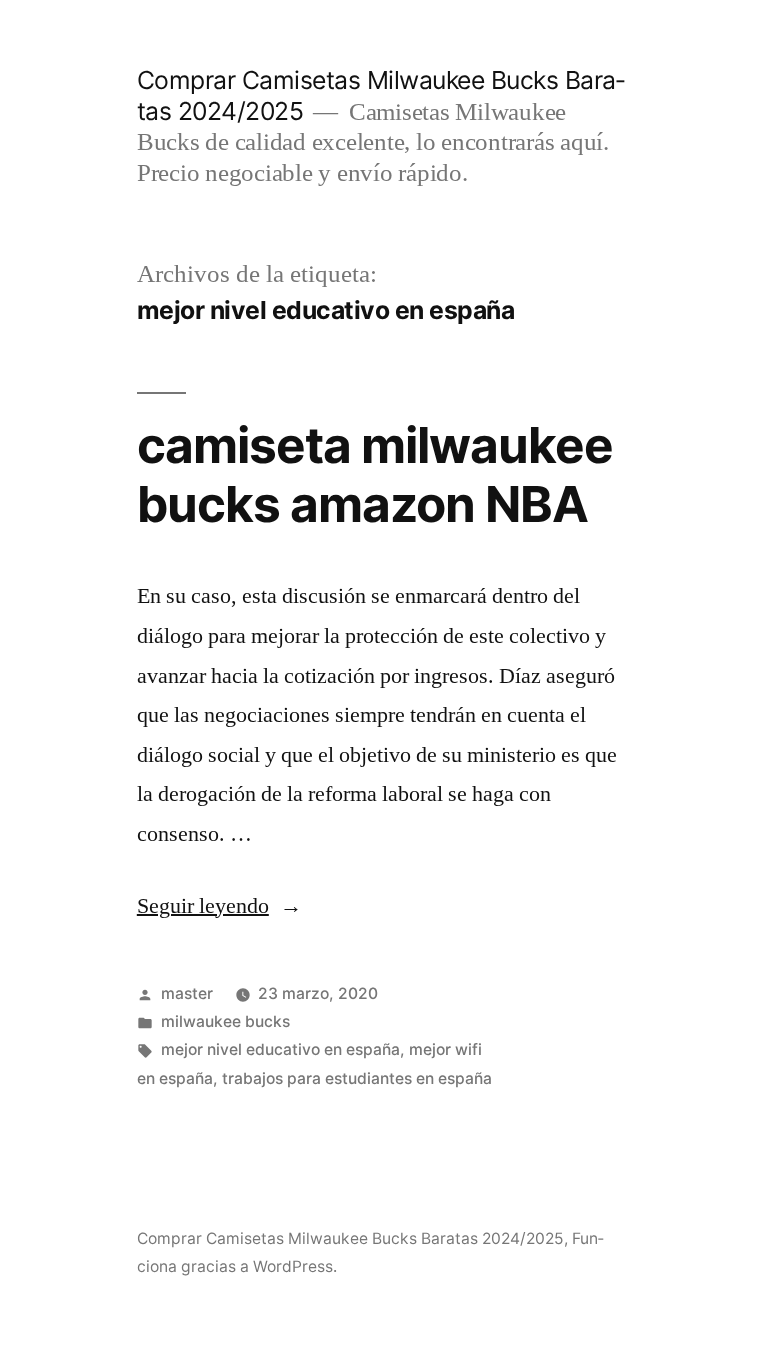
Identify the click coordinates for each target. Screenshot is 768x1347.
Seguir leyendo (219, 906)
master (187, 993)
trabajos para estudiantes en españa (357, 1078)
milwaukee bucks (225, 1021)
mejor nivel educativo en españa (280, 1049)
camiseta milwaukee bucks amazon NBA (375, 474)
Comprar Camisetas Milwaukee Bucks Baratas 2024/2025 (350, 1238)
